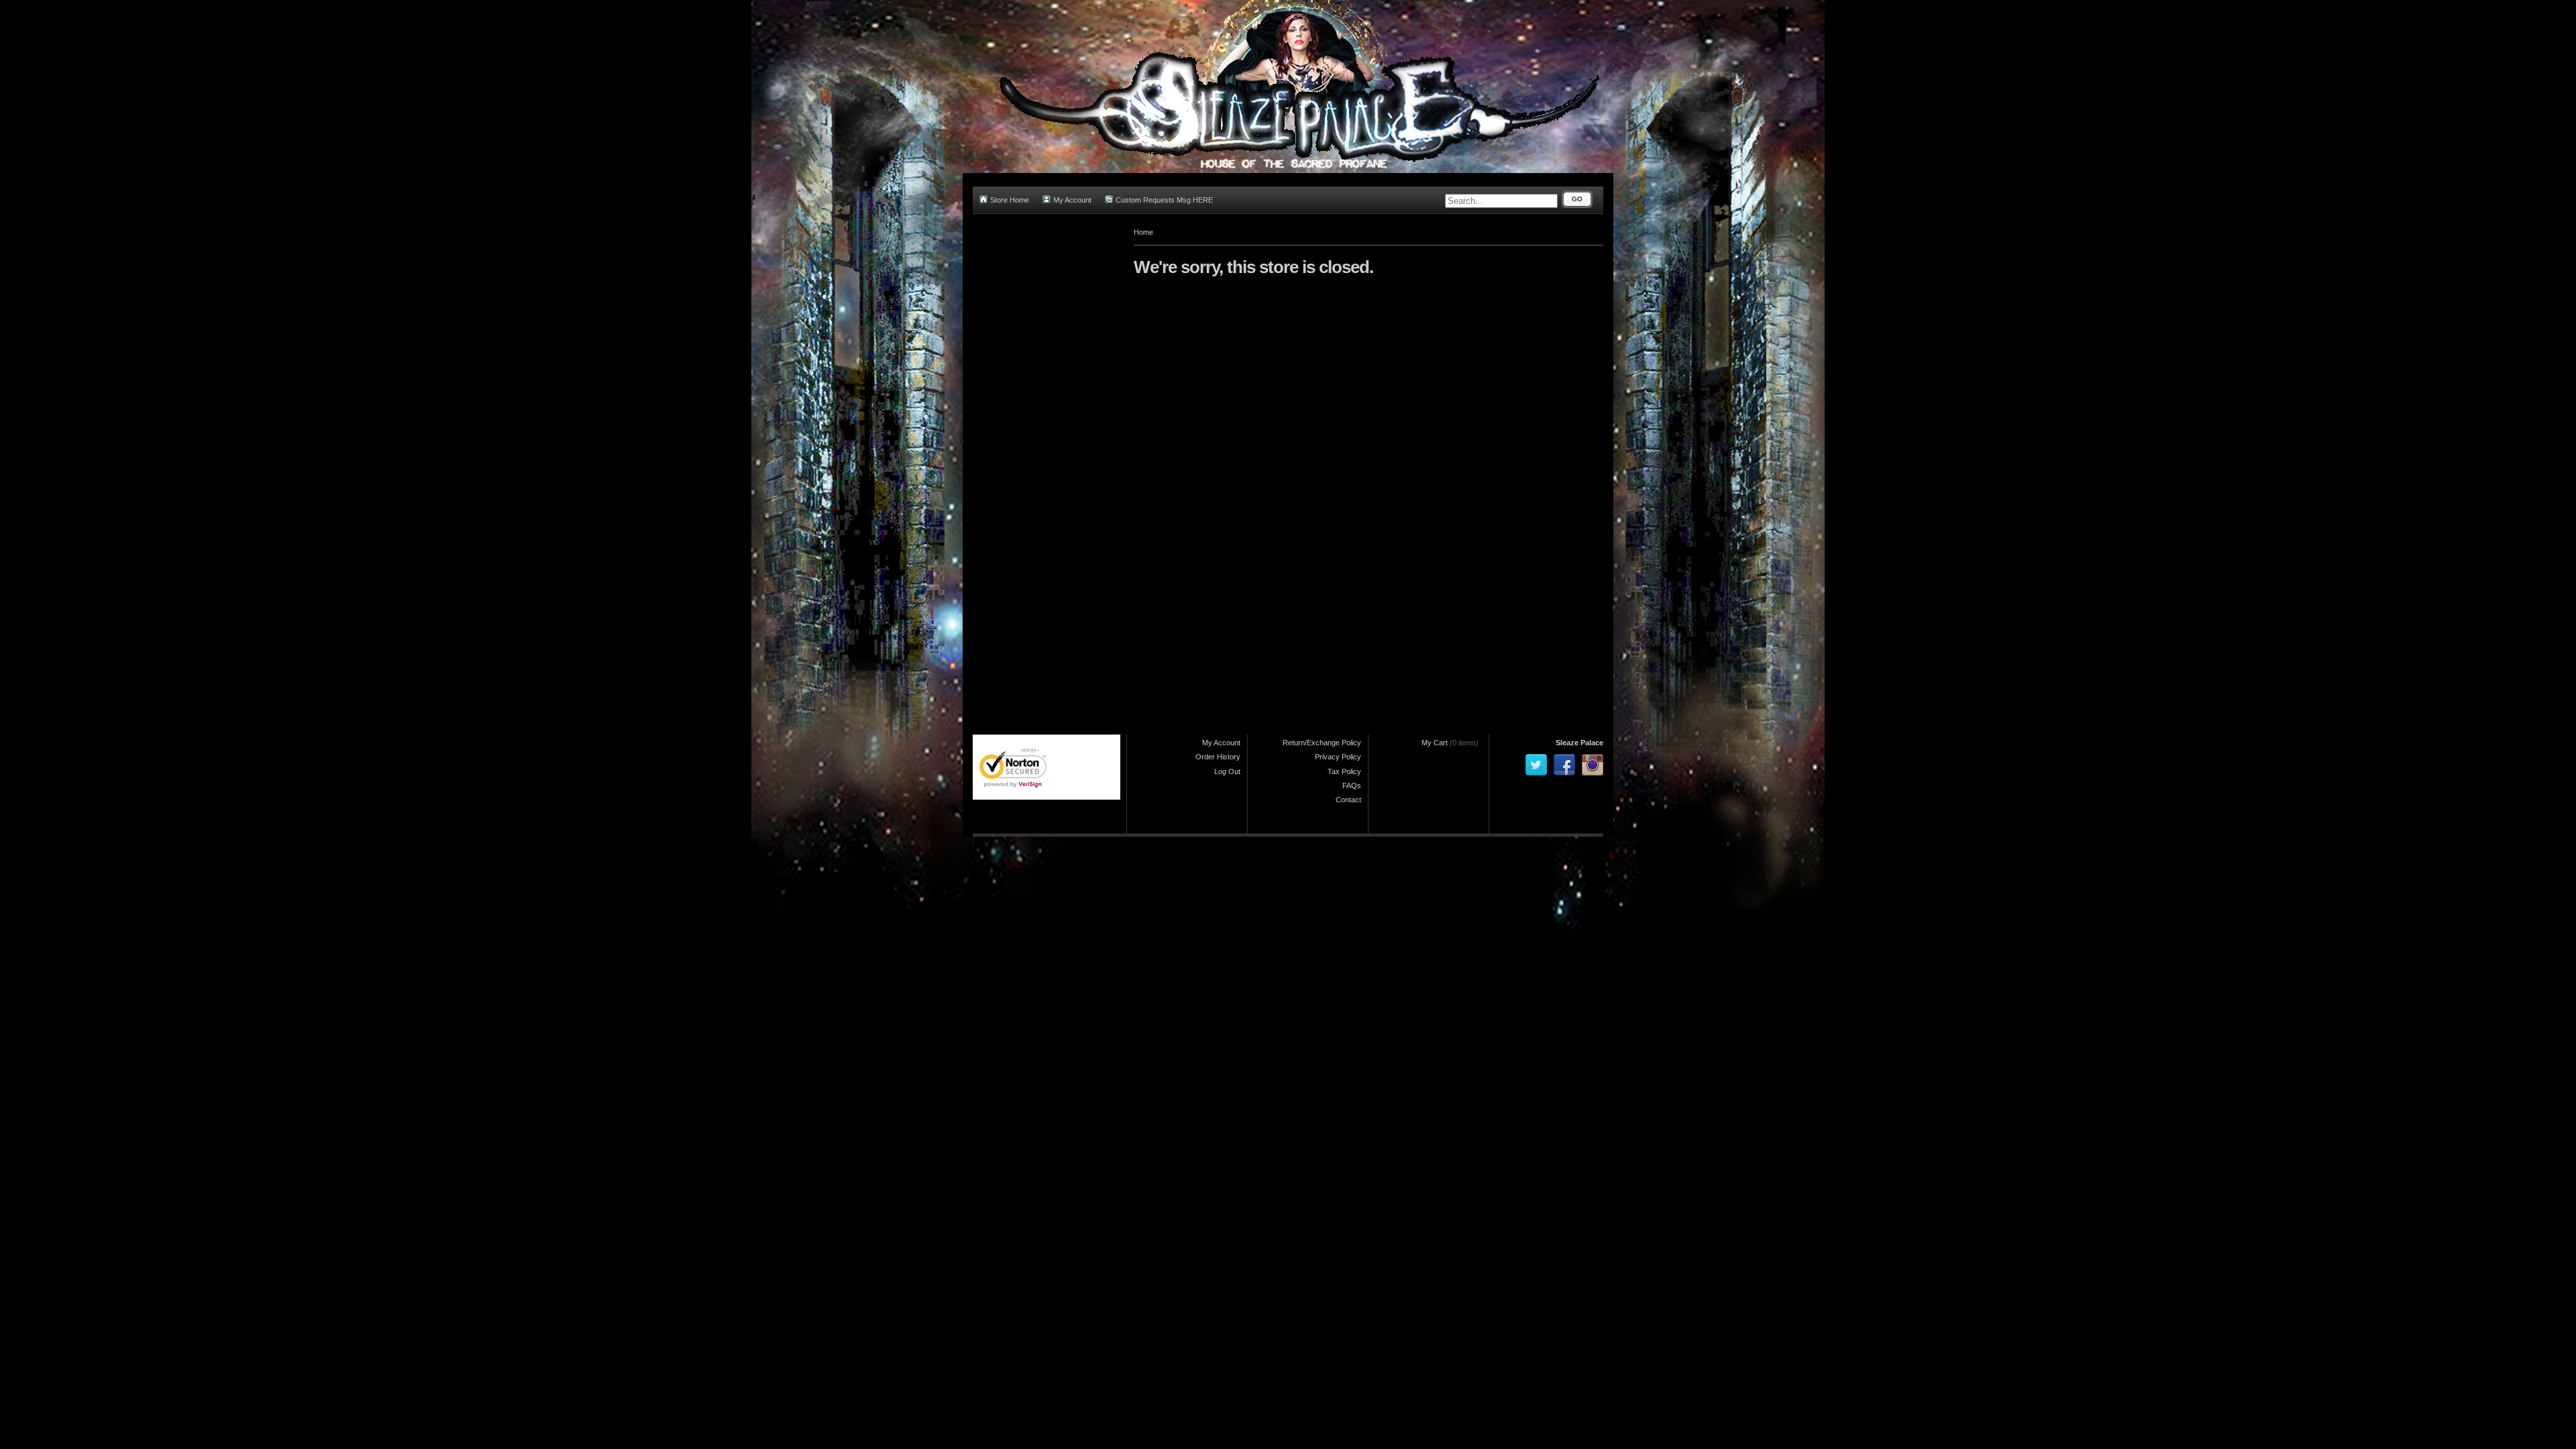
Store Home (1010, 200)
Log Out (1227, 771)
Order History (1218, 757)
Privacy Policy (1338, 757)
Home (1143, 232)
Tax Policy (1344, 771)
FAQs (1352, 786)
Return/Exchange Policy (1322, 743)
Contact (1348, 800)
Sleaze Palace (1579, 743)
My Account (1072, 200)
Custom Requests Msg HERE (1164, 200)
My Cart (1435, 743)
